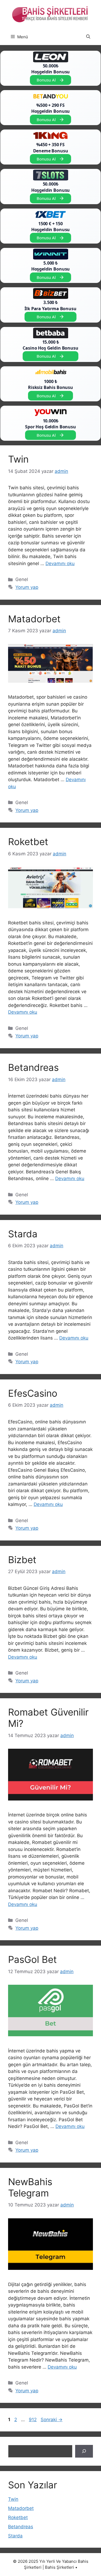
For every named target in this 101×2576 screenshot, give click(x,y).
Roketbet (28, 842)
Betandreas (33, 1067)
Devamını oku (60, 563)
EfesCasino (33, 1393)
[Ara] (84, 2451)
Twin (18, 459)
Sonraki (52, 2420)
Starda (23, 1234)
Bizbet (22, 1560)
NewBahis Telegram (30, 2187)
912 (33, 2420)
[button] (88, 37)
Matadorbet (34, 619)
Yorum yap (27, 587)
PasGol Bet (32, 1959)
